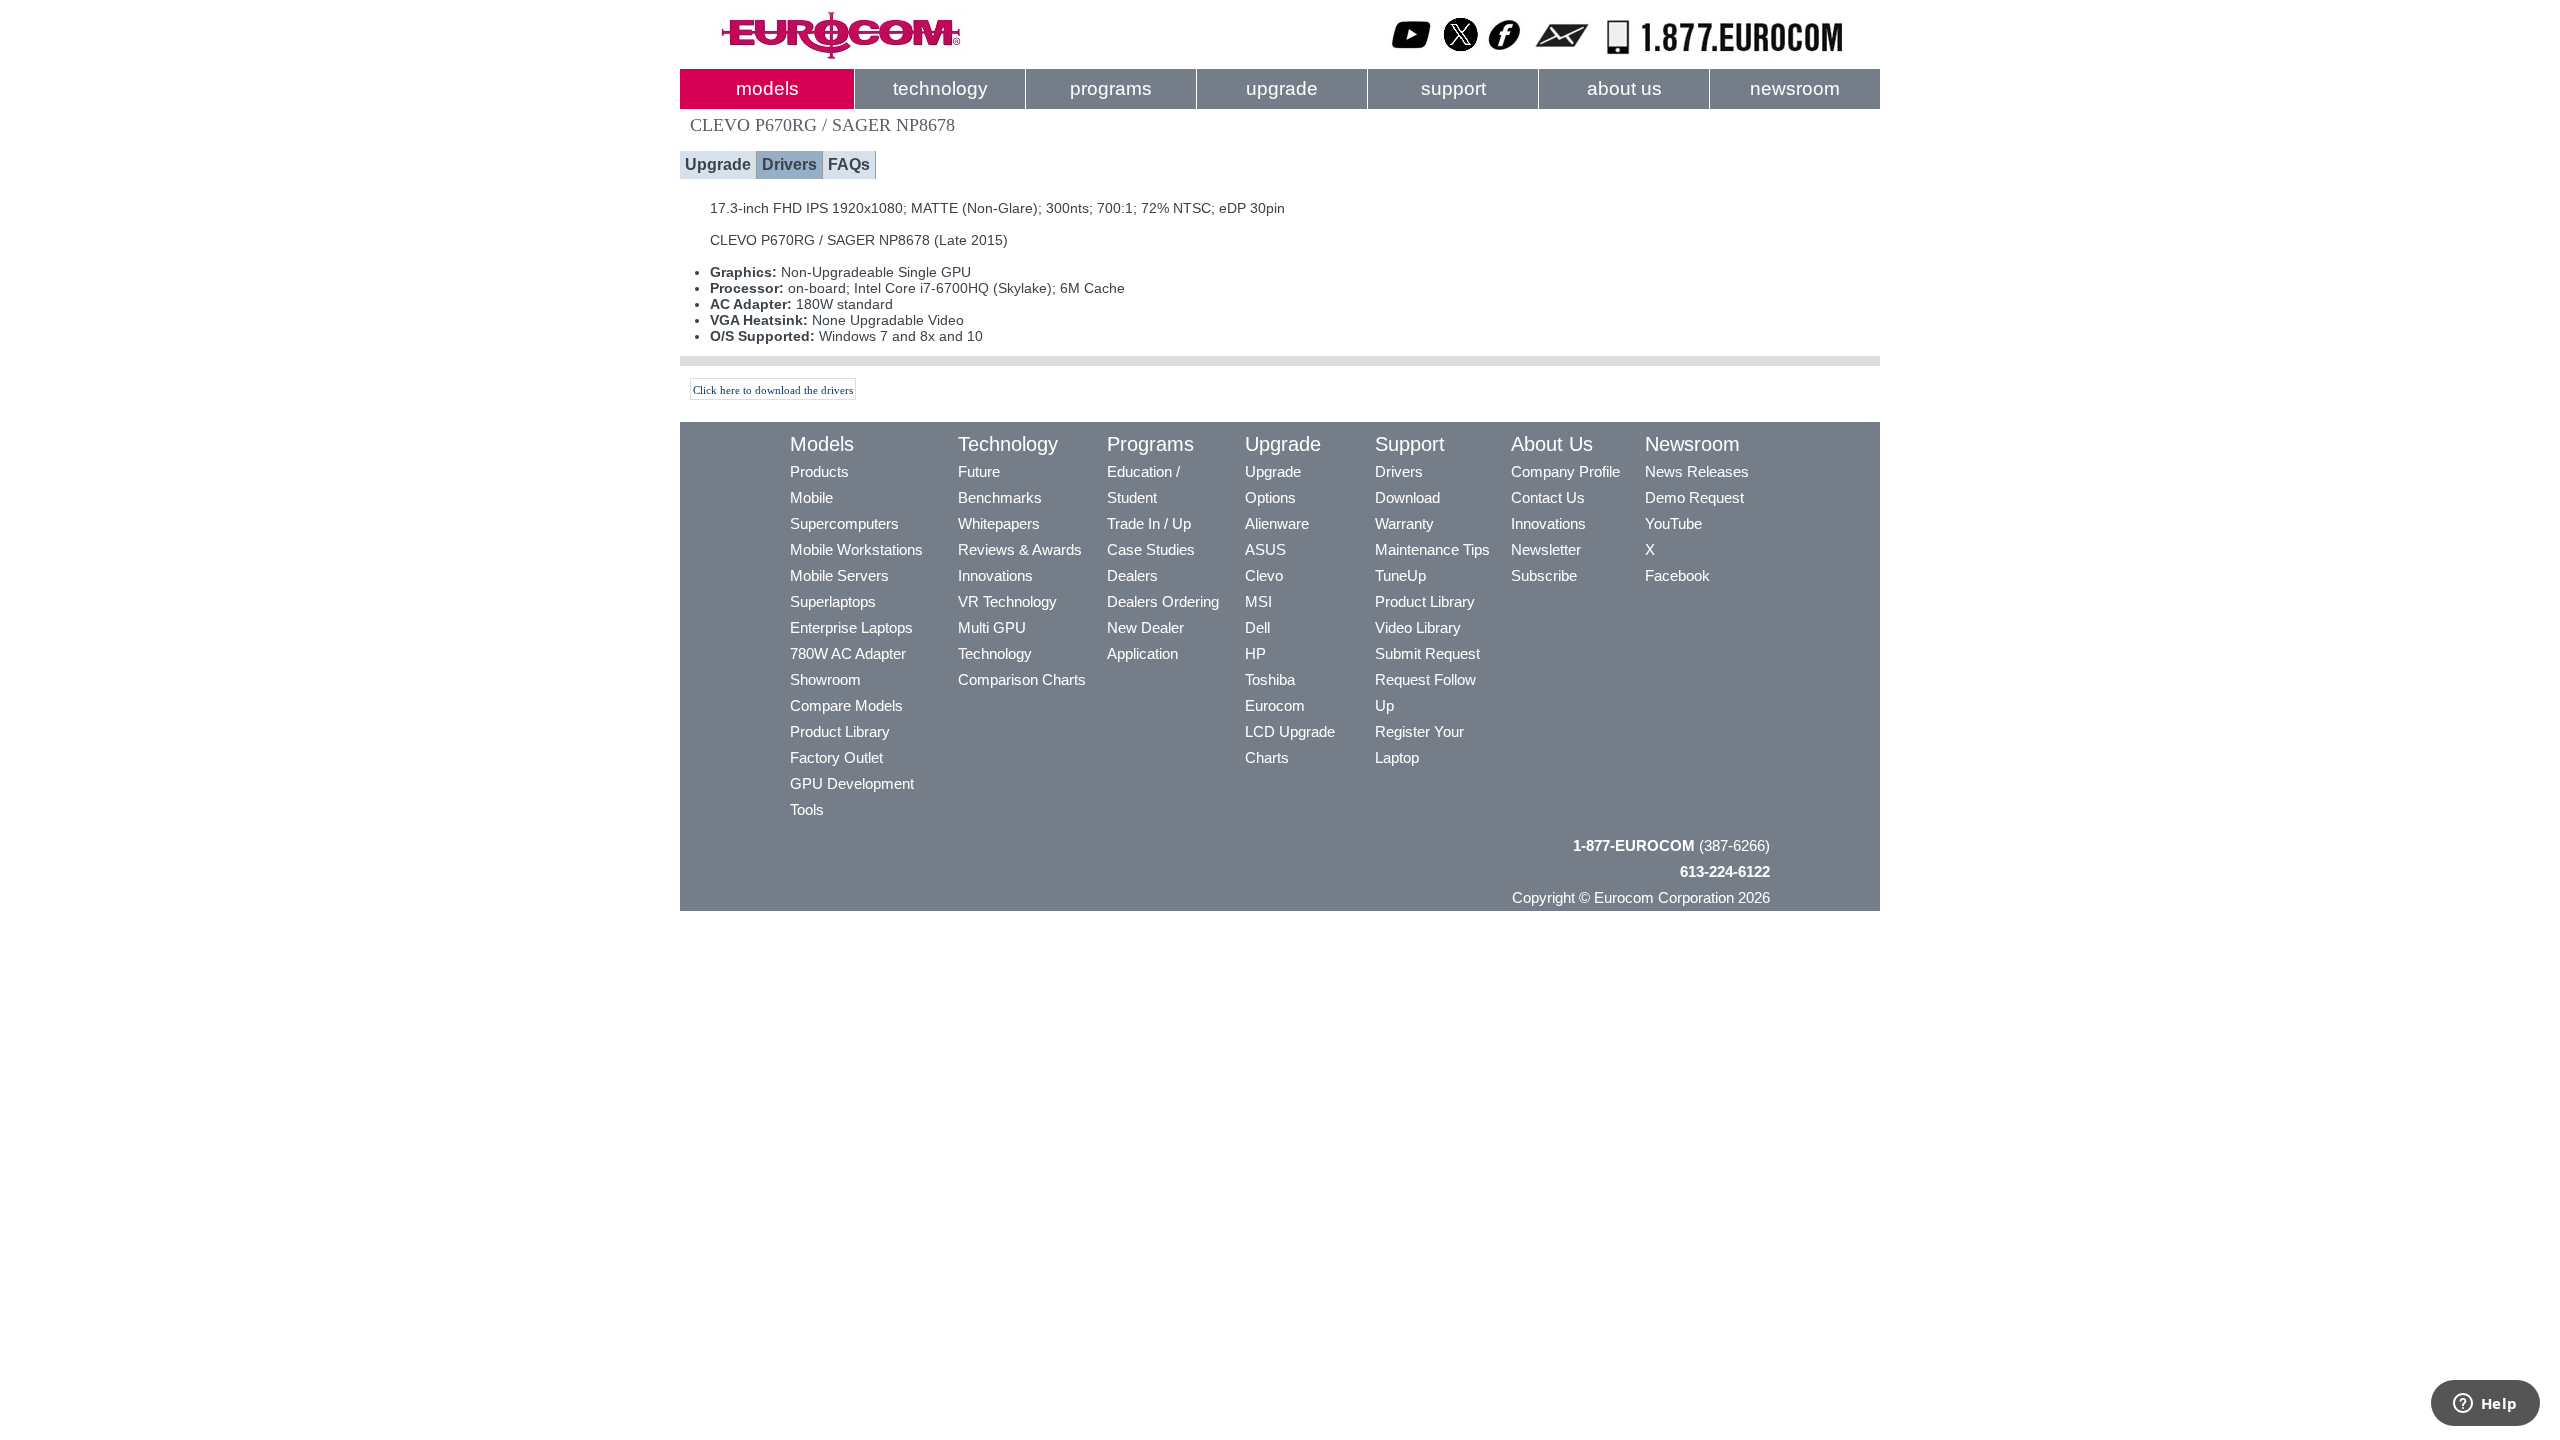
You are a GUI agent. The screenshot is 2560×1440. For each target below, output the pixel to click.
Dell (1257, 627)
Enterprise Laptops (851, 627)
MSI (1258, 601)
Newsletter (1546, 549)
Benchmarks (1000, 497)
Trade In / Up (1149, 523)
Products (819, 471)
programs (1111, 88)
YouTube (1673, 523)
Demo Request (1694, 497)
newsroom (1795, 88)
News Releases (1697, 471)
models (767, 88)
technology (940, 88)
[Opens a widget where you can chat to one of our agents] (2485, 1405)
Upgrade (718, 164)
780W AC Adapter (848, 653)
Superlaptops (833, 601)
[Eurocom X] (1461, 55)
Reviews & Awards (1020, 549)
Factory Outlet (836, 757)
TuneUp (1400, 575)
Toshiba (1270, 679)
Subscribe (1544, 575)
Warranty (1404, 523)
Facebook (1677, 575)
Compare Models (846, 705)
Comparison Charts (1022, 679)
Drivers (789, 164)
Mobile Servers (839, 575)
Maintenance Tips (1432, 549)
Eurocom (1275, 705)
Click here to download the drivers (773, 390)
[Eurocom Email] (1561, 55)
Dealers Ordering (1163, 601)
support (1453, 88)
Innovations (995, 575)
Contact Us (1548, 497)
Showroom (825, 679)
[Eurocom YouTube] (1412, 55)
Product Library (840, 731)
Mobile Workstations (856, 549)
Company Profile (1565, 471)
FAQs (849, 164)
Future (979, 471)
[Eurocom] (840, 55)
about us (1624, 88)
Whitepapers (999, 523)
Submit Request (1427, 653)
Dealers (1132, 575)
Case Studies (1151, 549)
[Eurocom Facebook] (1505, 55)
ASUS (1265, 549)
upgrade (1282, 88)
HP (1255, 653)
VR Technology (1007, 601)
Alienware (1277, 523)
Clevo (1264, 575)
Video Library (1418, 627)
